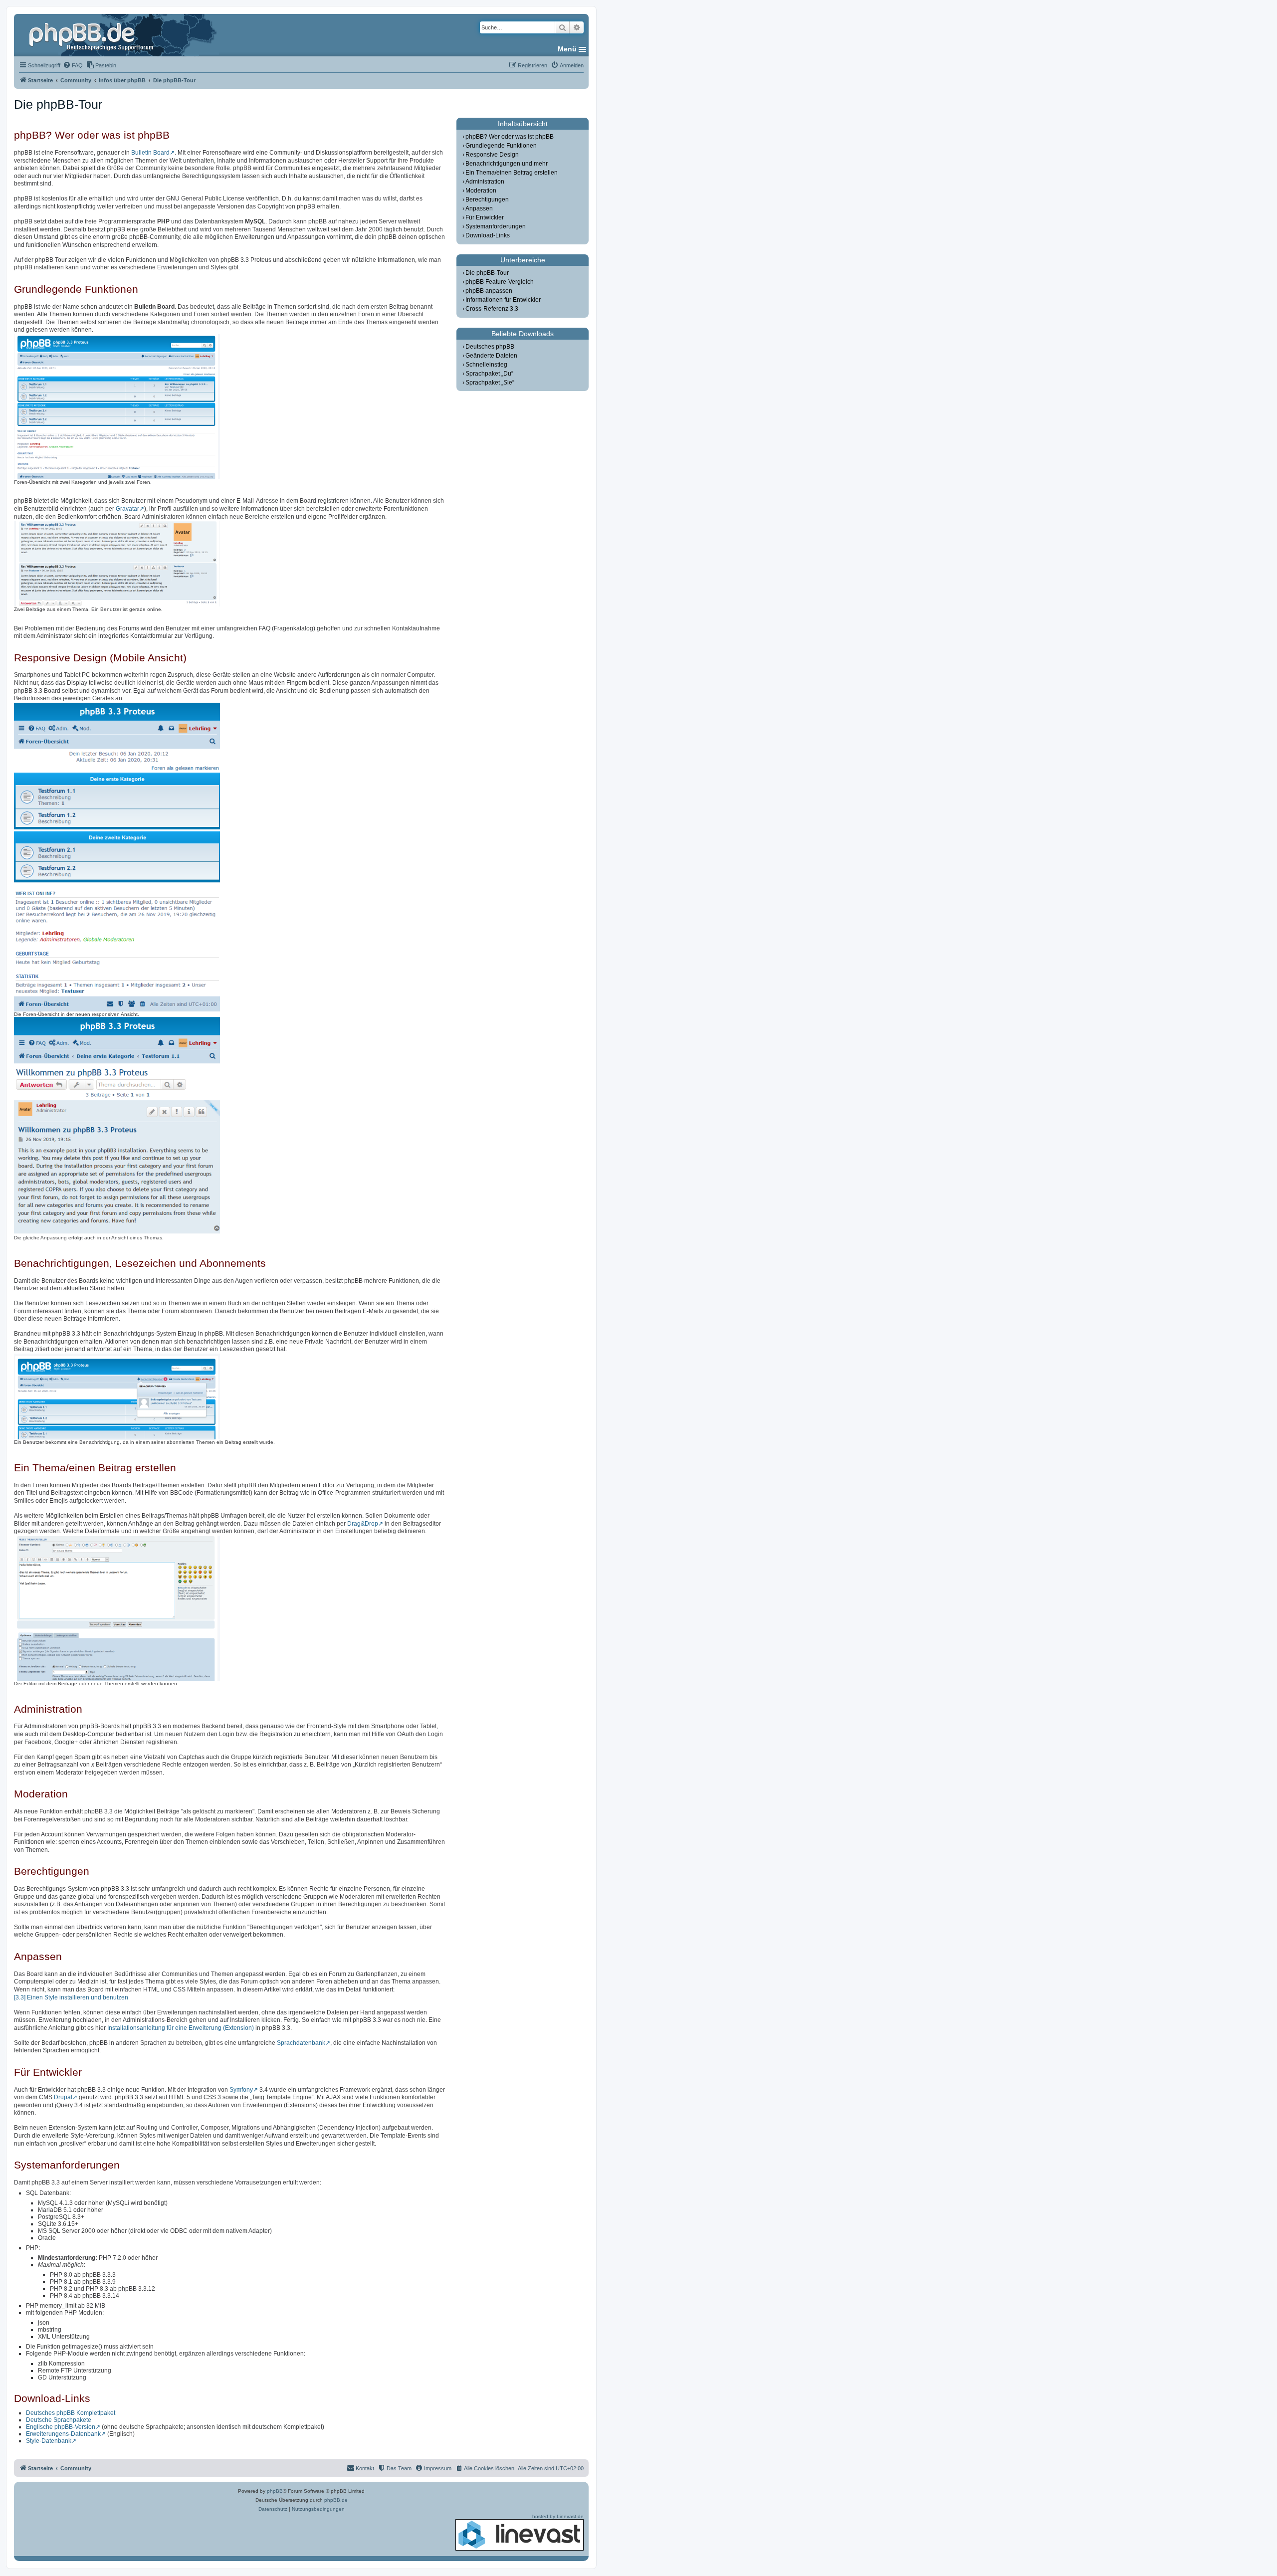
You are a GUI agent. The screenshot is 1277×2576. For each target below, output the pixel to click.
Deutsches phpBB (490, 347)
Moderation (481, 191)
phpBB (275, 2491)
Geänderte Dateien (491, 356)
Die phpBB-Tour (487, 273)
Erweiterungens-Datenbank (63, 2434)
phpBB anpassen (489, 291)
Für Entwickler (485, 217)
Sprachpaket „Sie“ (490, 383)
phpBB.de (336, 2500)
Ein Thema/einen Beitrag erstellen (512, 173)
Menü (567, 49)
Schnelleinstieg (486, 365)
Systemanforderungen (496, 226)
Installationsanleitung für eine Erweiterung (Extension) (181, 2028)
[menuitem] (73, 65)
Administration (485, 182)
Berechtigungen (487, 199)
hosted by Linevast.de (558, 2516)
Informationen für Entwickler (503, 300)
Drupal (63, 2097)
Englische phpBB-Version (61, 2427)
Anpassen (479, 208)
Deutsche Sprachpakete (59, 2420)
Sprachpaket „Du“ (489, 374)
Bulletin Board (150, 153)
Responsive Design (492, 155)
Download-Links (488, 235)
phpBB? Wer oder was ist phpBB (510, 137)
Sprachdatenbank (301, 2043)
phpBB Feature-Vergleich (500, 282)
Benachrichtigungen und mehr (507, 164)
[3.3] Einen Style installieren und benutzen (71, 1997)
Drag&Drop (363, 1524)
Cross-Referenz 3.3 (492, 309)
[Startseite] (92, 35)
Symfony (241, 2090)
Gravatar (127, 509)
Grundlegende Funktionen (501, 146)
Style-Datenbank (49, 2441)
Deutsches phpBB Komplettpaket (71, 2413)
